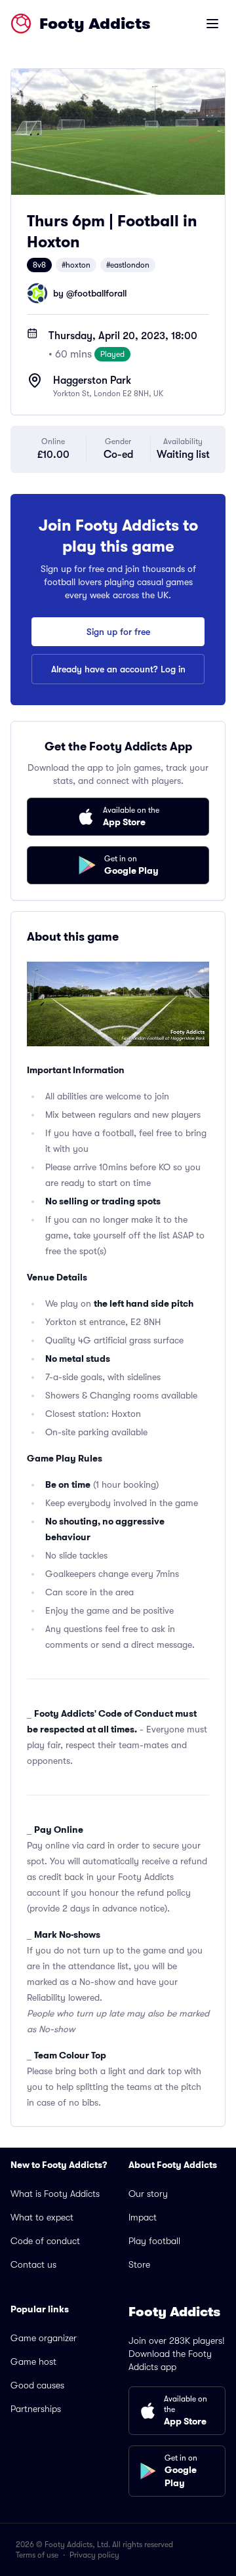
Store (139, 2264)
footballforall (100, 293)
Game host (33, 2361)
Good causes (37, 2385)
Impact (143, 2217)
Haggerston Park (92, 380)
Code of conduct (45, 2241)
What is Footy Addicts (55, 2194)
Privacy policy (94, 2555)
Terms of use (37, 2555)
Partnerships (36, 2409)
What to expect (42, 2217)
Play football (154, 2241)
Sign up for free (118, 632)
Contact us (33, 2264)
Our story (148, 2194)
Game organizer (44, 2338)
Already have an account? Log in (118, 669)
